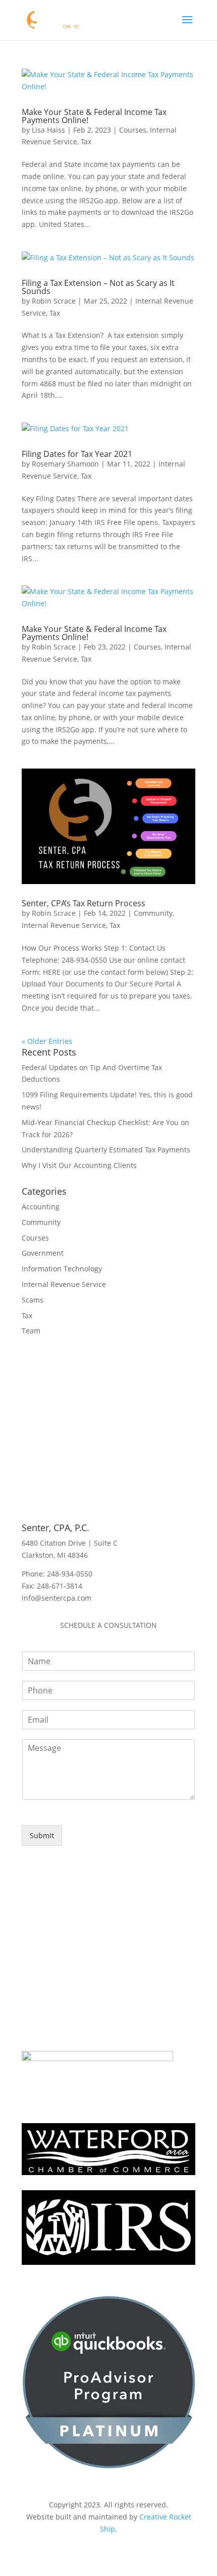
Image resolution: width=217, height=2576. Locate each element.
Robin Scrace (54, 301)
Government (43, 1253)
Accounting (41, 1207)
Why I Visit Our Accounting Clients (79, 1165)
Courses (133, 130)
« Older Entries (47, 1041)
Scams (33, 1300)
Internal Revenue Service (64, 925)
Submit (42, 1835)
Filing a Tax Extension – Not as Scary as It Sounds (98, 287)
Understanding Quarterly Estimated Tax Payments (106, 1150)
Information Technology (62, 1269)
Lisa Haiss (48, 130)
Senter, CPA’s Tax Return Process (84, 903)
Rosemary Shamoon (65, 464)
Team (31, 1331)
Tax (86, 141)
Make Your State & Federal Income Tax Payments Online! (94, 116)
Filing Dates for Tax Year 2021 (77, 454)
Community (153, 913)
